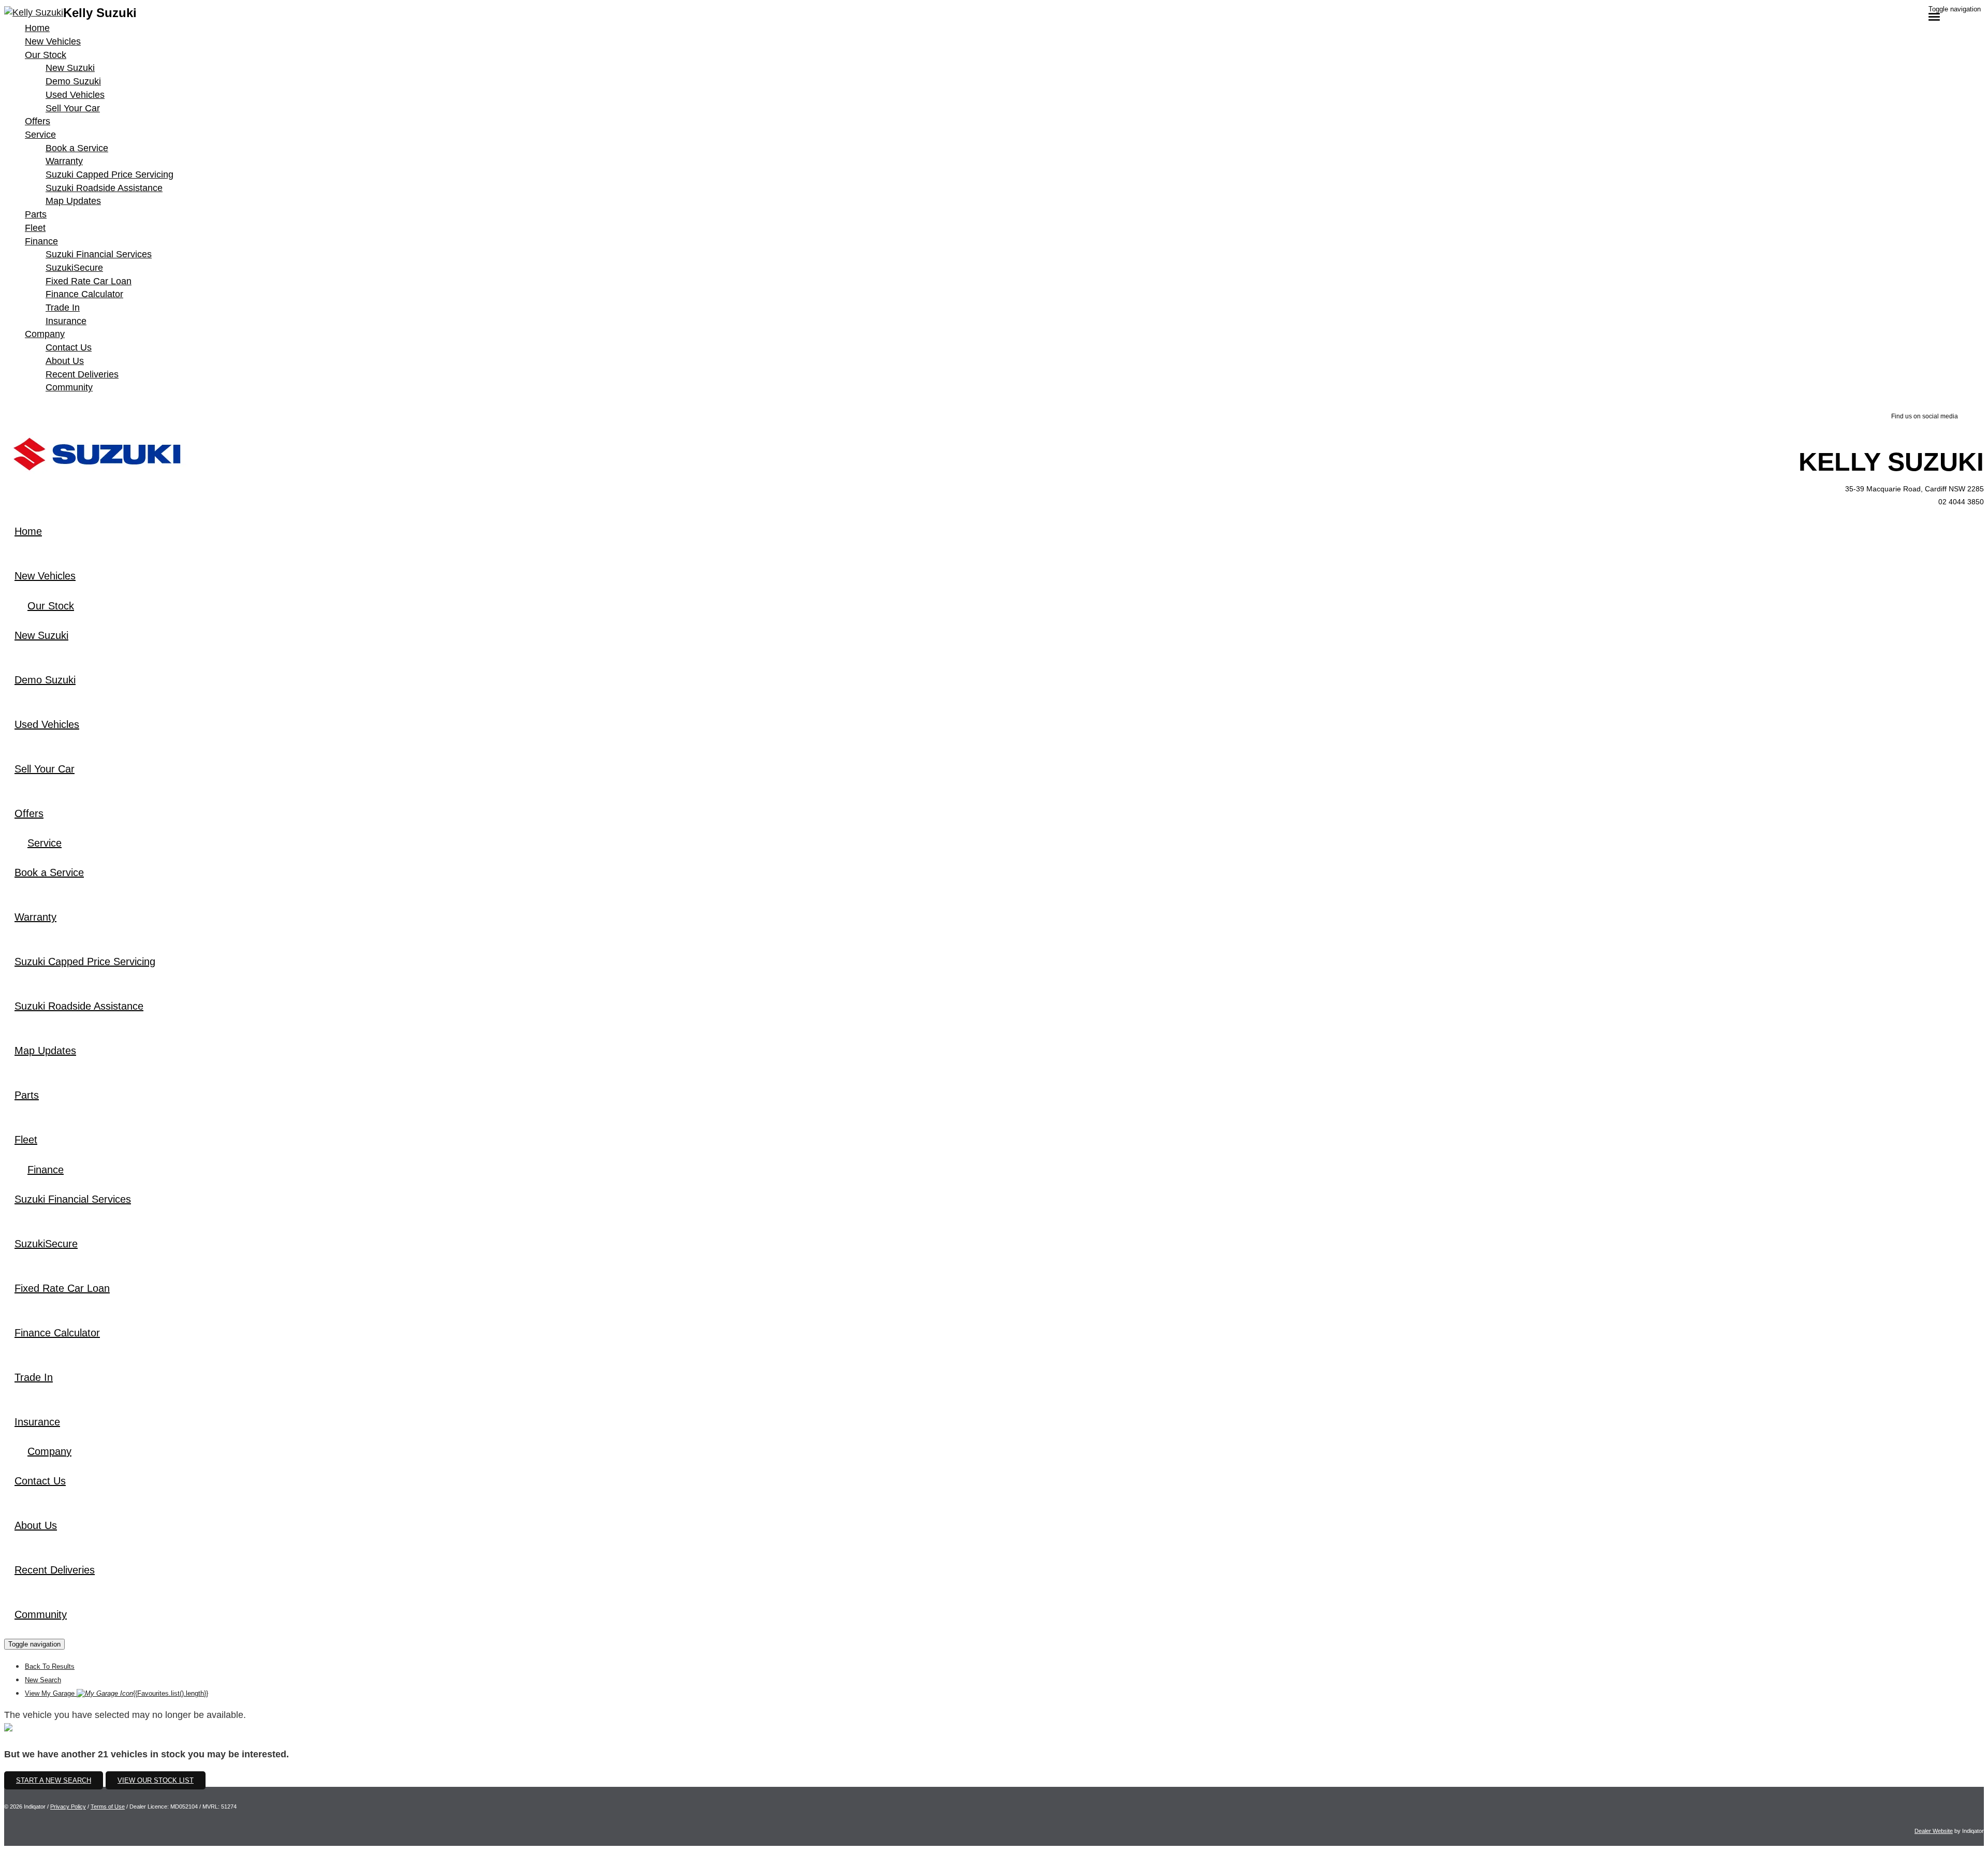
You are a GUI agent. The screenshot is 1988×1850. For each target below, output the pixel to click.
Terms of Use (108, 1807)
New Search (43, 1680)
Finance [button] (41, 241)
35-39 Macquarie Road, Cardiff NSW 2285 (1914, 489)
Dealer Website (1934, 1831)
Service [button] (40, 135)
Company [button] (45, 334)
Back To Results (50, 1666)
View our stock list (156, 1780)
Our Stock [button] (46, 55)
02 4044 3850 (1961, 502)
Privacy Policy (68, 1807)
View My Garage (116, 1693)
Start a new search (54, 1780)
